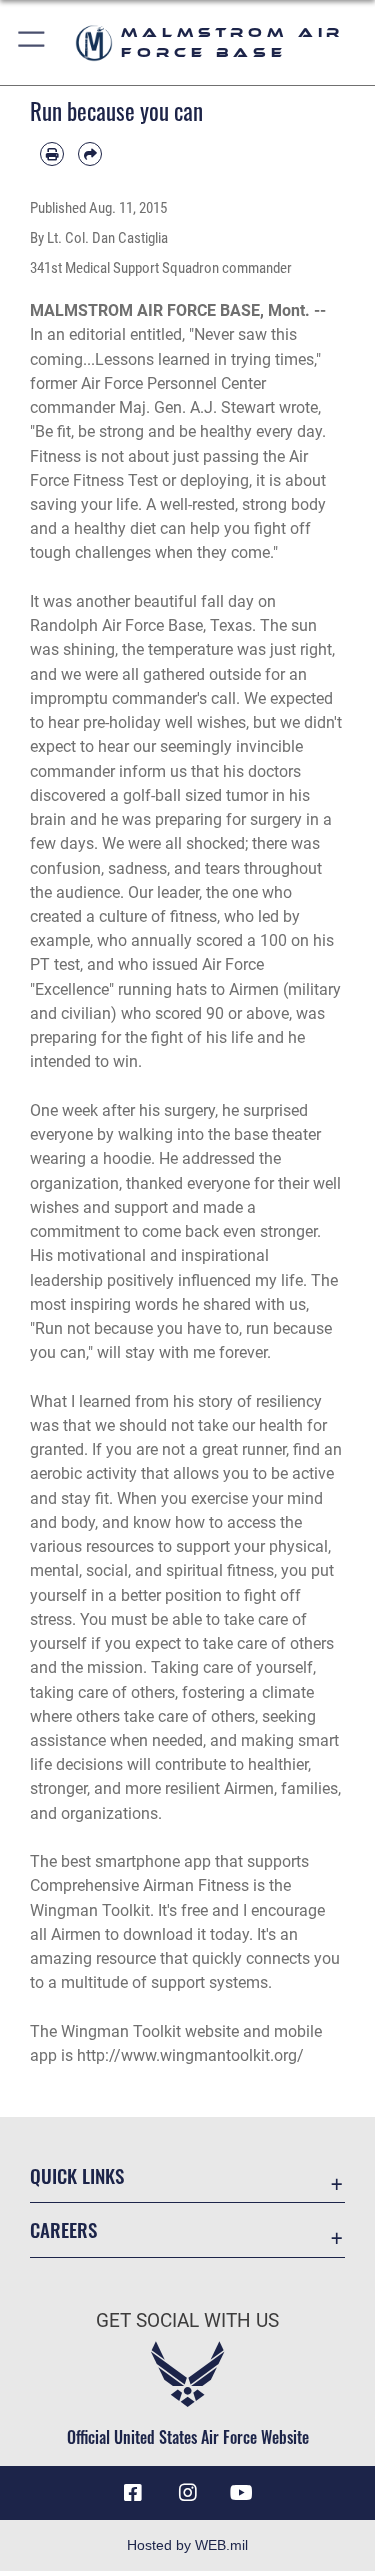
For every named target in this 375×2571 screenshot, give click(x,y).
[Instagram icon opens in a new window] (188, 2493)
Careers (63, 2229)
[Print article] (52, 154)
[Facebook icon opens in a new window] (133, 2493)
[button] (32, 42)
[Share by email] (90, 154)
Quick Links (77, 2175)
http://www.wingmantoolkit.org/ (190, 2055)
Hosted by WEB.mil (187, 2545)
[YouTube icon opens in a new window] (242, 2493)
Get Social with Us (187, 2320)
